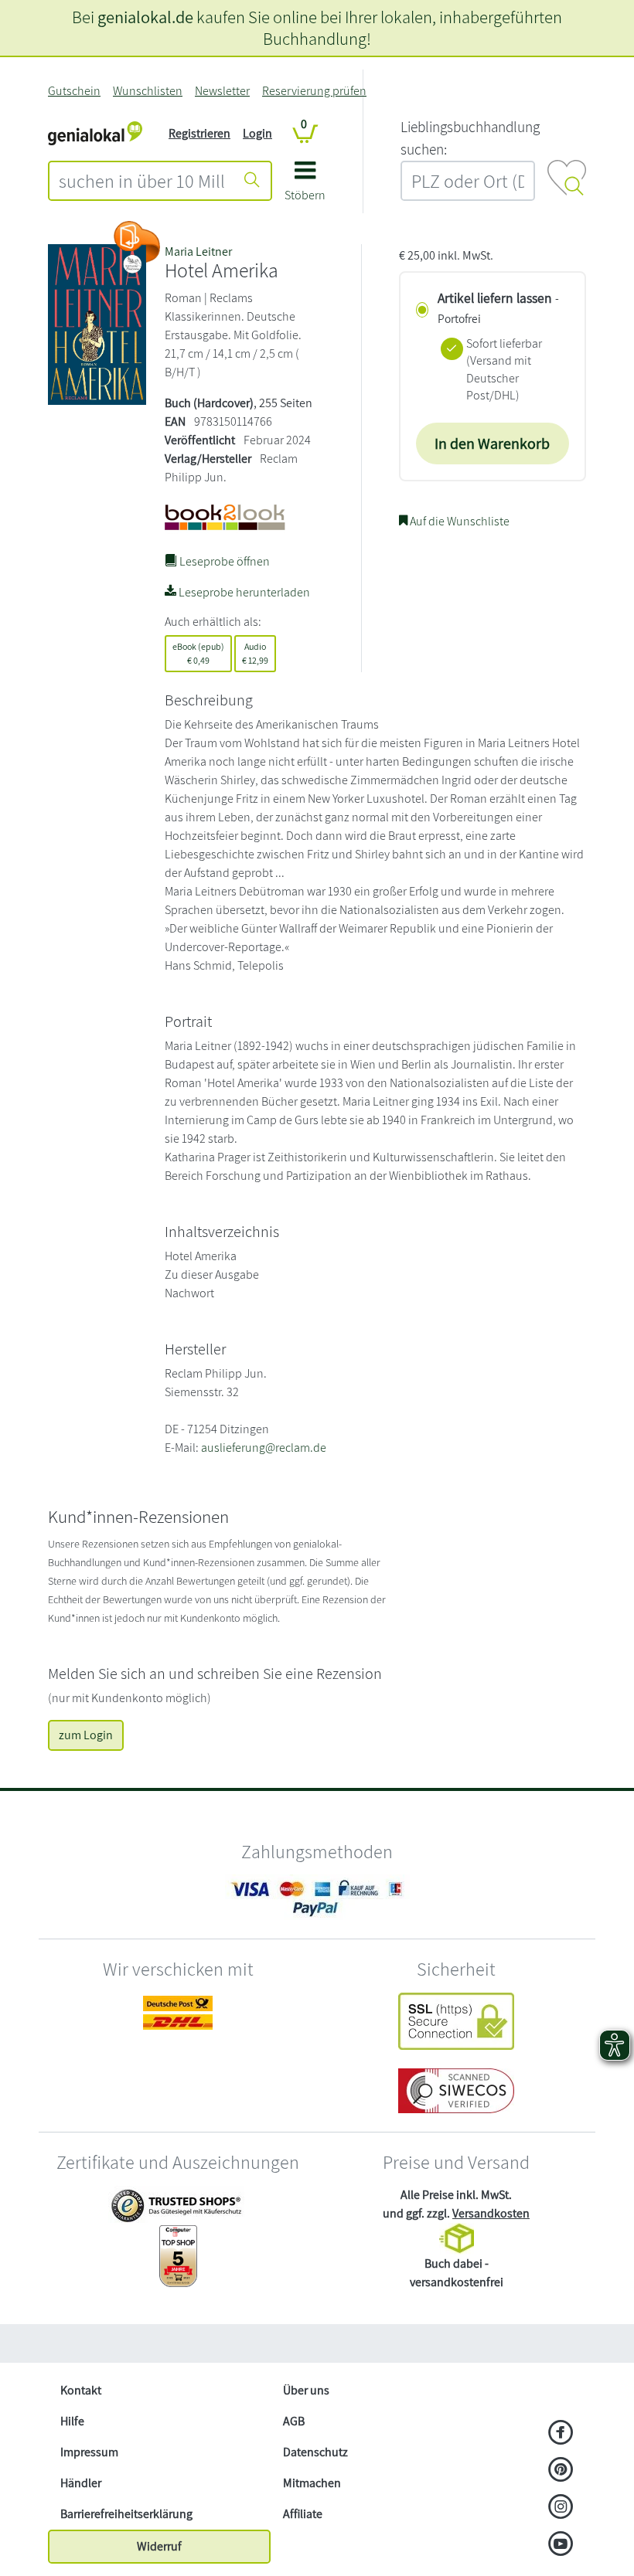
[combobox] (142, 181)
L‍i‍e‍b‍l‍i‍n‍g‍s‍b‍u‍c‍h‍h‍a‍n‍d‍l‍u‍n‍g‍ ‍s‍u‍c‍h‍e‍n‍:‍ (470, 138)
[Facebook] (561, 2434)
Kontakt (81, 2390)
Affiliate (303, 2514)
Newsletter (222, 91)
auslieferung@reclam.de (264, 1448)
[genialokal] (95, 133)
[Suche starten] (252, 181)
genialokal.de (145, 17)
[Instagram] (561, 2508)
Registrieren (199, 133)
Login (257, 133)
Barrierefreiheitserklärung (126, 2514)
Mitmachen (312, 2483)
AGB (294, 2421)
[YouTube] (561, 2545)
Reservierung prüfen (314, 91)
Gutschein (74, 91)
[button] (305, 187)
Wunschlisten (148, 91)
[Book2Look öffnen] (137, 242)
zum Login (86, 1735)
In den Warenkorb (492, 443)
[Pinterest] (561, 2471)
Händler (81, 2483)
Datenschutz (315, 2452)
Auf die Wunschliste (458, 521)
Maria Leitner (198, 251)
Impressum (89, 2452)
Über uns (306, 2390)
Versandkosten (491, 2213)
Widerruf (159, 2546)
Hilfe (72, 2421)
